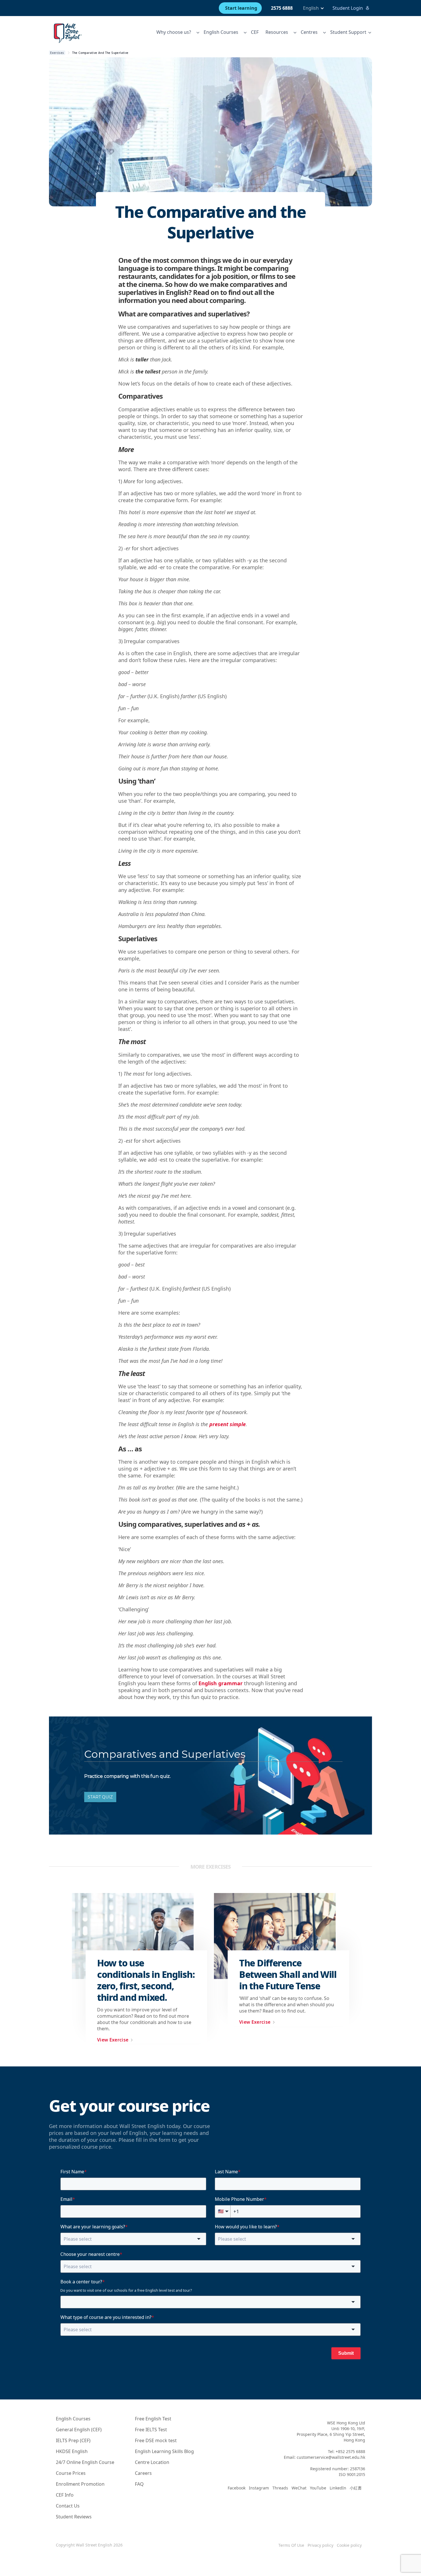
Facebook (237, 2488)
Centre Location (152, 2462)
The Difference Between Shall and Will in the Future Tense (288, 1974)
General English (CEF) (79, 2430)
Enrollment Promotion (80, 2484)
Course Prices (71, 2473)
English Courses (73, 2419)
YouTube (318, 2488)
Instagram (259, 2488)
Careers (143, 2473)
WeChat (299, 2488)
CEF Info (65, 2495)
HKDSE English (72, 2451)
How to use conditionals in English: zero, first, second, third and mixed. (146, 1980)
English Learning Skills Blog (164, 2451)
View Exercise (113, 2040)
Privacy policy (320, 2545)
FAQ (139, 2484)
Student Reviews (74, 2517)
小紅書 (356, 2488)
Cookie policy (349, 2545)
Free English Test (153, 2419)
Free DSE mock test (156, 2440)
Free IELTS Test (151, 2430)
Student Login (348, 8)
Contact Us (68, 2506)
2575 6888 (282, 8)
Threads (280, 2488)
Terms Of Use (291, 2545)
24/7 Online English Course (85, 2462)
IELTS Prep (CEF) (73, 2440)
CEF (255, 32)
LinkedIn (338, 2488)
